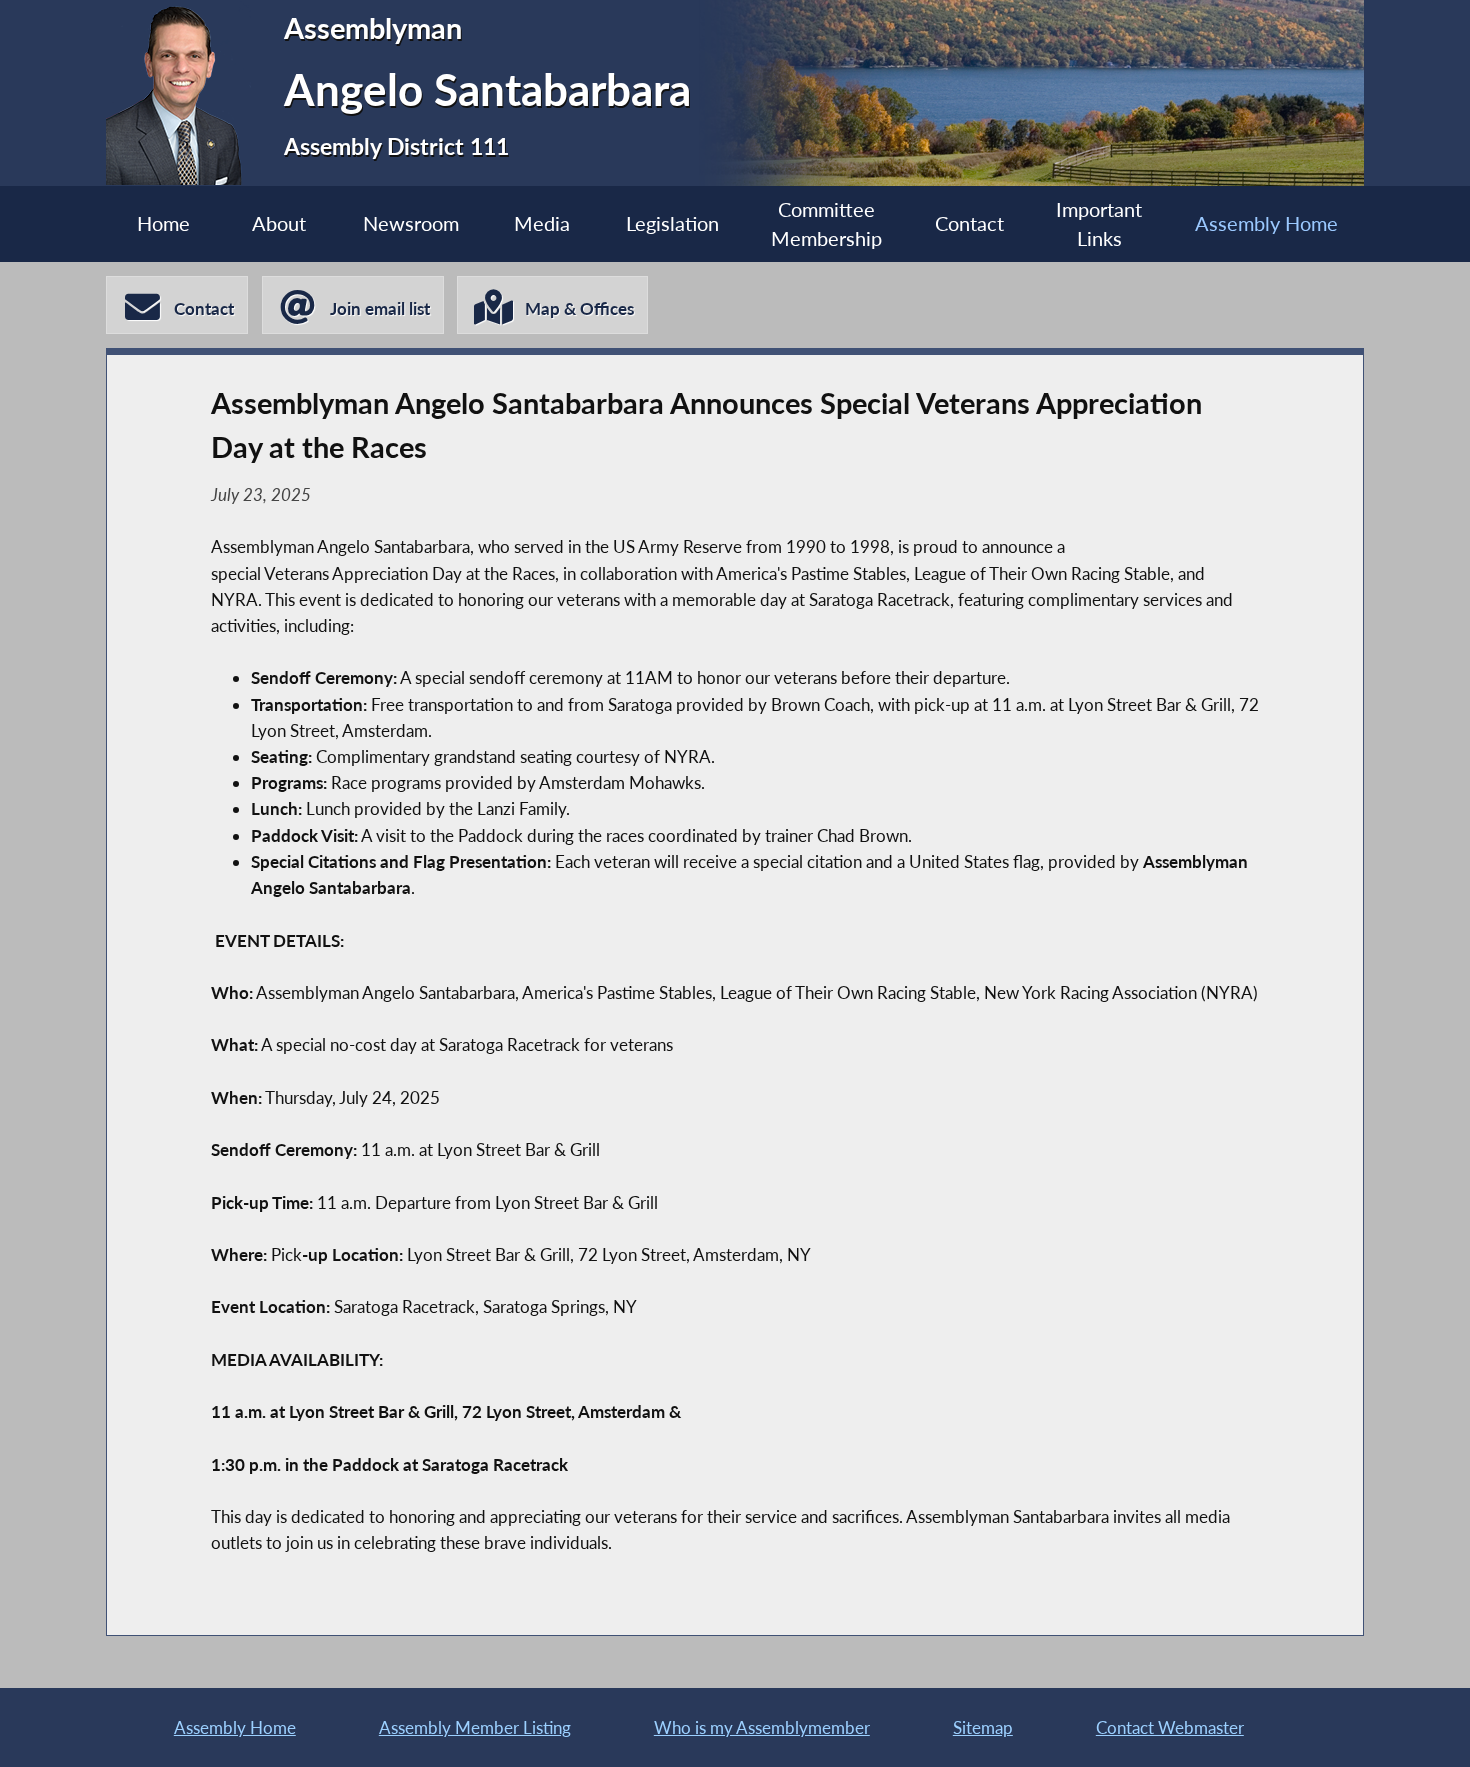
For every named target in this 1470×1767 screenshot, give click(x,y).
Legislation (672, 223)
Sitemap (983, 1727)
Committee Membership (826, 224)
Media (542, 223)
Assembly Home (1266, 223)
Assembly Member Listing (475, 1727)
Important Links (1099, 224)
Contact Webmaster (1170, 1727)
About (279, 223)
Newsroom (411, 223)
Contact (969, 223)
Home (163, 223)
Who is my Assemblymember (762, 1727)
